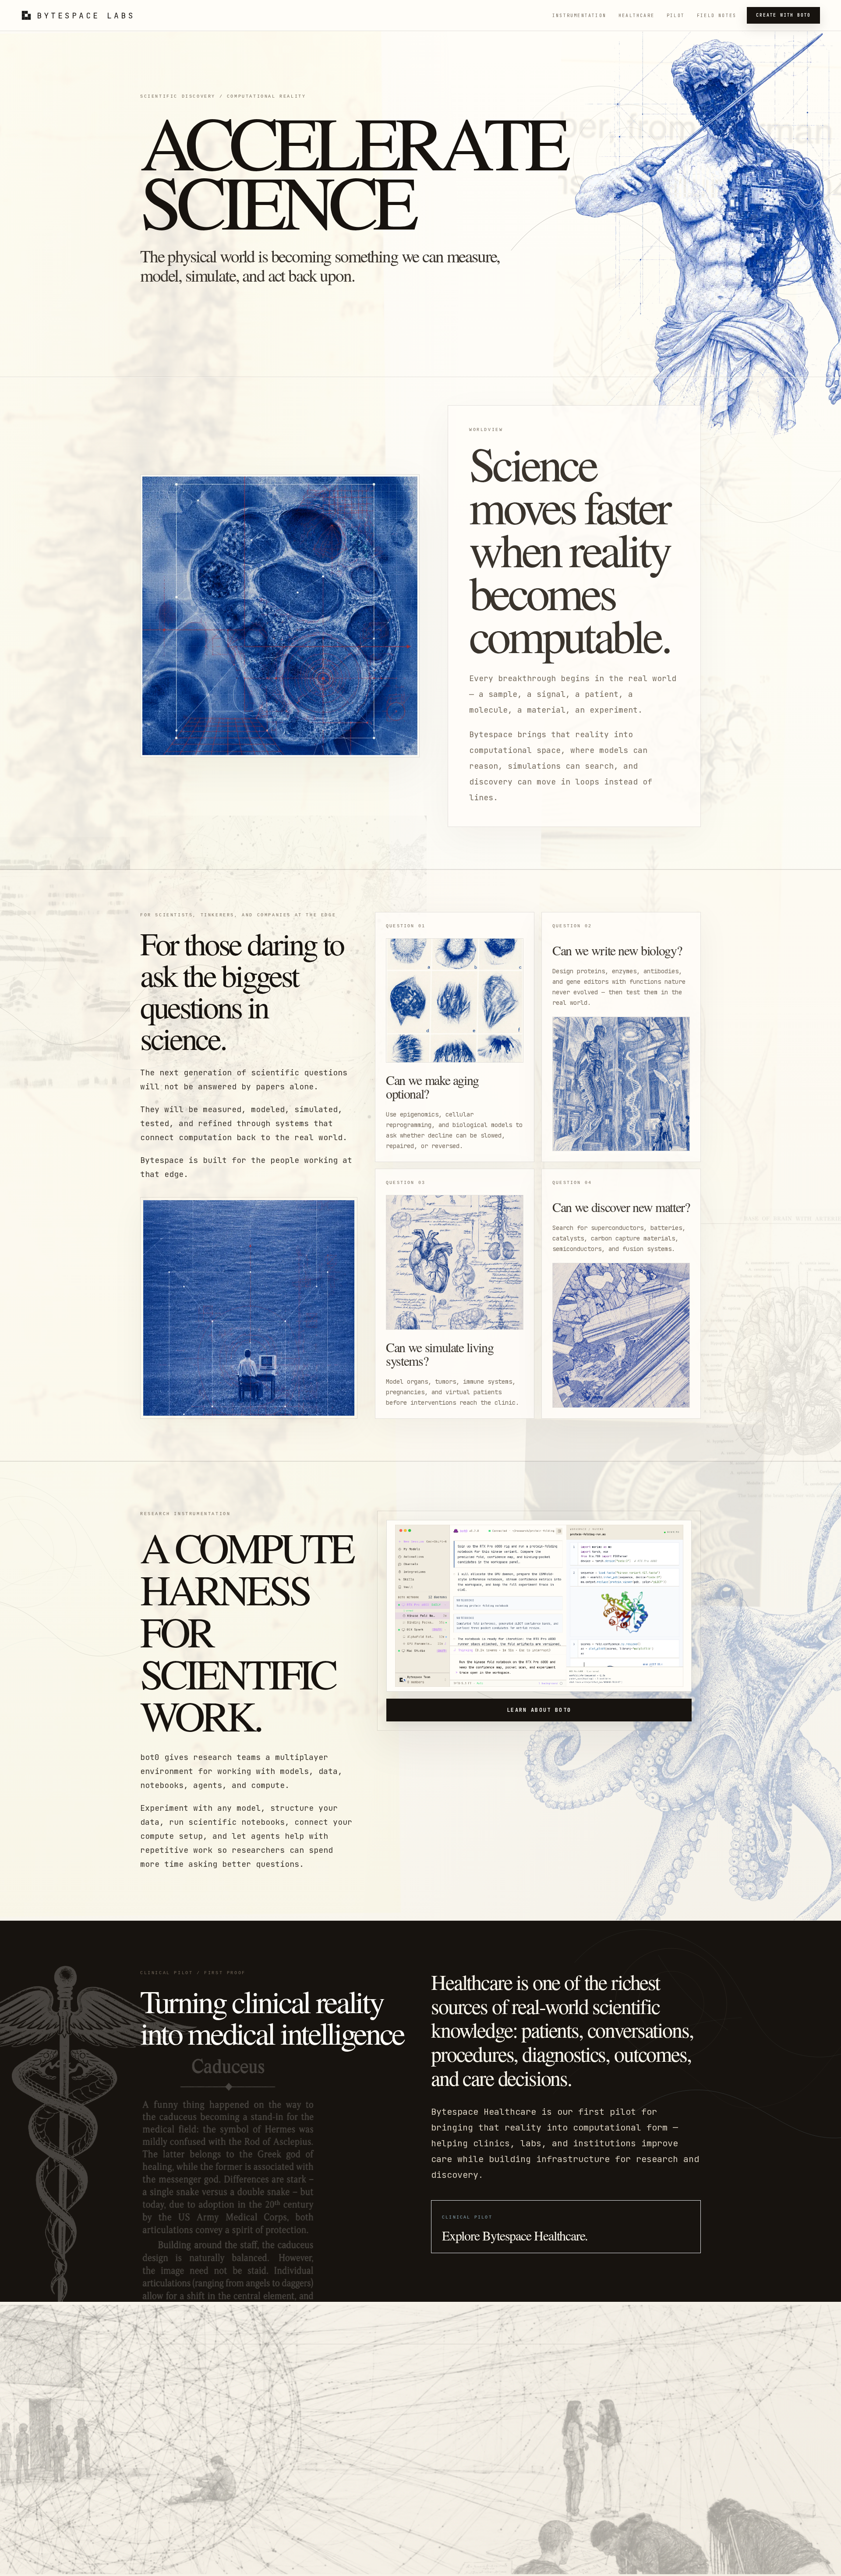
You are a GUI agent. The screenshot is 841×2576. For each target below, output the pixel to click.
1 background (548, 1683)
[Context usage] (561, 1683)
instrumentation (579, 16)
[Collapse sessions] (445, 1605)
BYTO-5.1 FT (462, 1683)
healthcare (636, 16)
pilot (676, 16)
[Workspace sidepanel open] (559, 1531)
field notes (717, 16)
